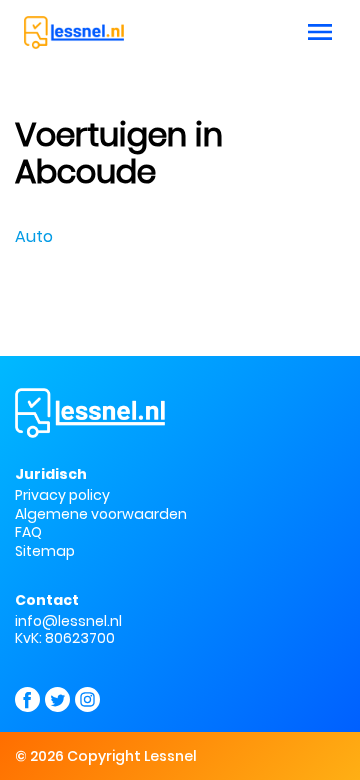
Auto (34, 236)
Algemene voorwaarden (101, 514)
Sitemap (45, 551)
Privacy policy (62, 495)
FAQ (28, 532)
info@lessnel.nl (68, 621)
